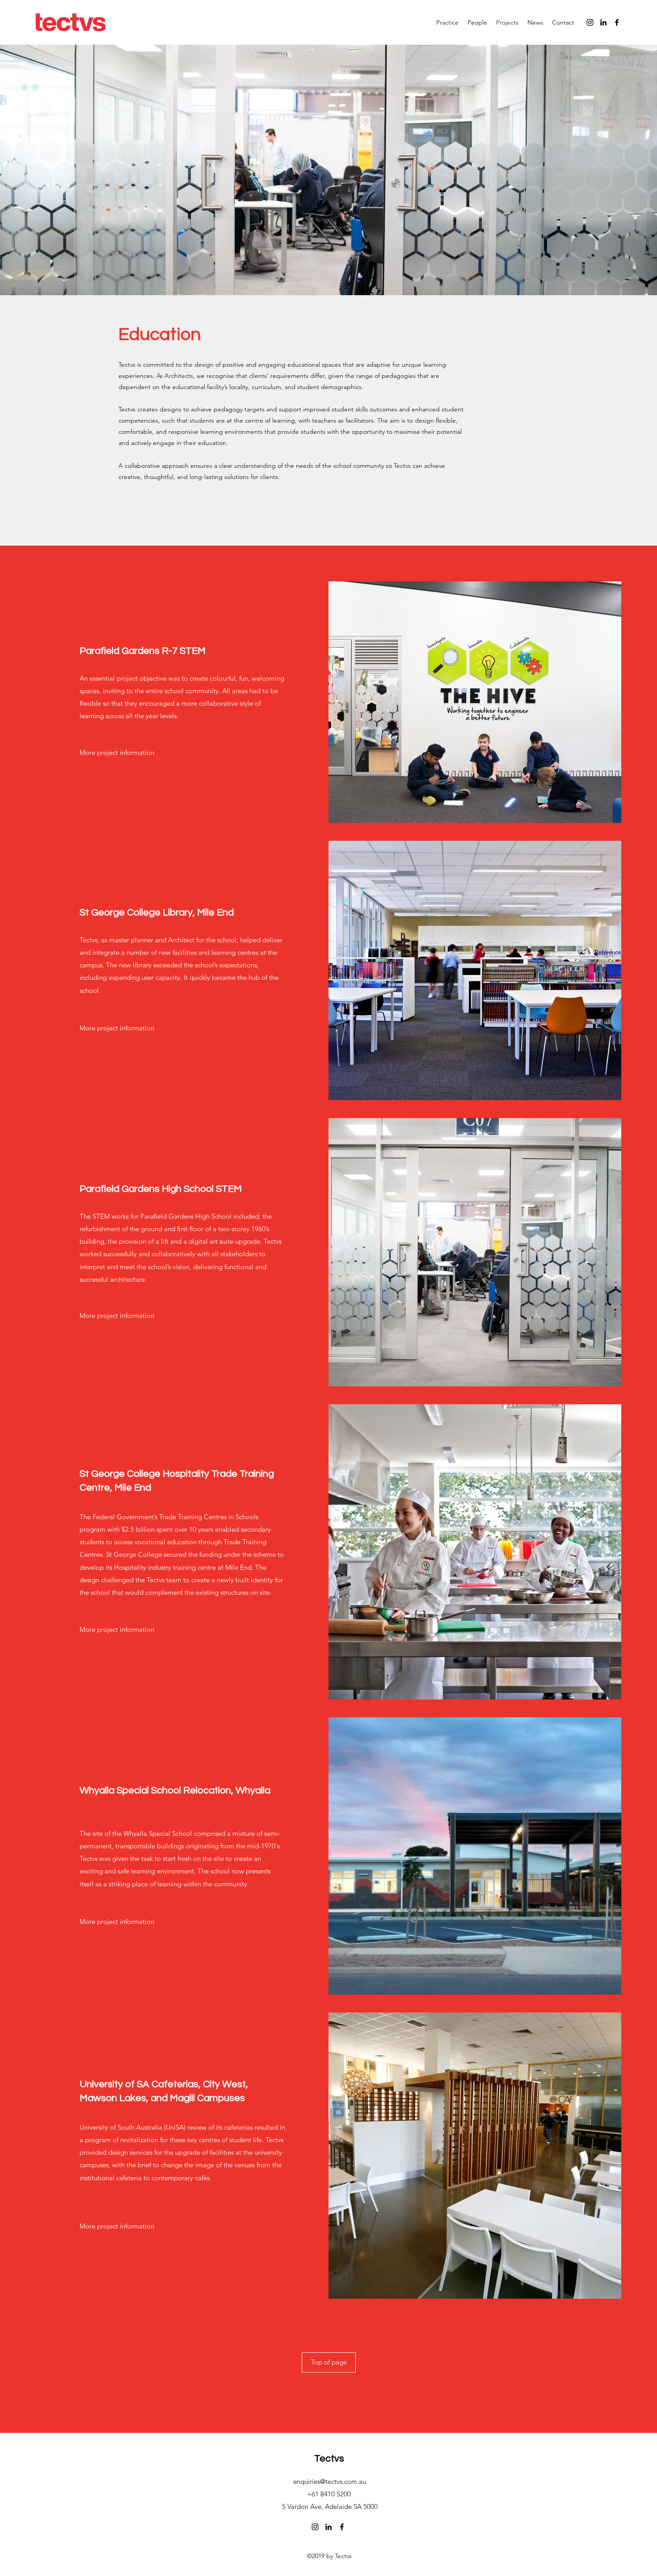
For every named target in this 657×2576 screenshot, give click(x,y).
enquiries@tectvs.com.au (330, 2481)
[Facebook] (617, 22)
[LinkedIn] (603, 22)
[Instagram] (590, 22)
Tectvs (329, 2459)
